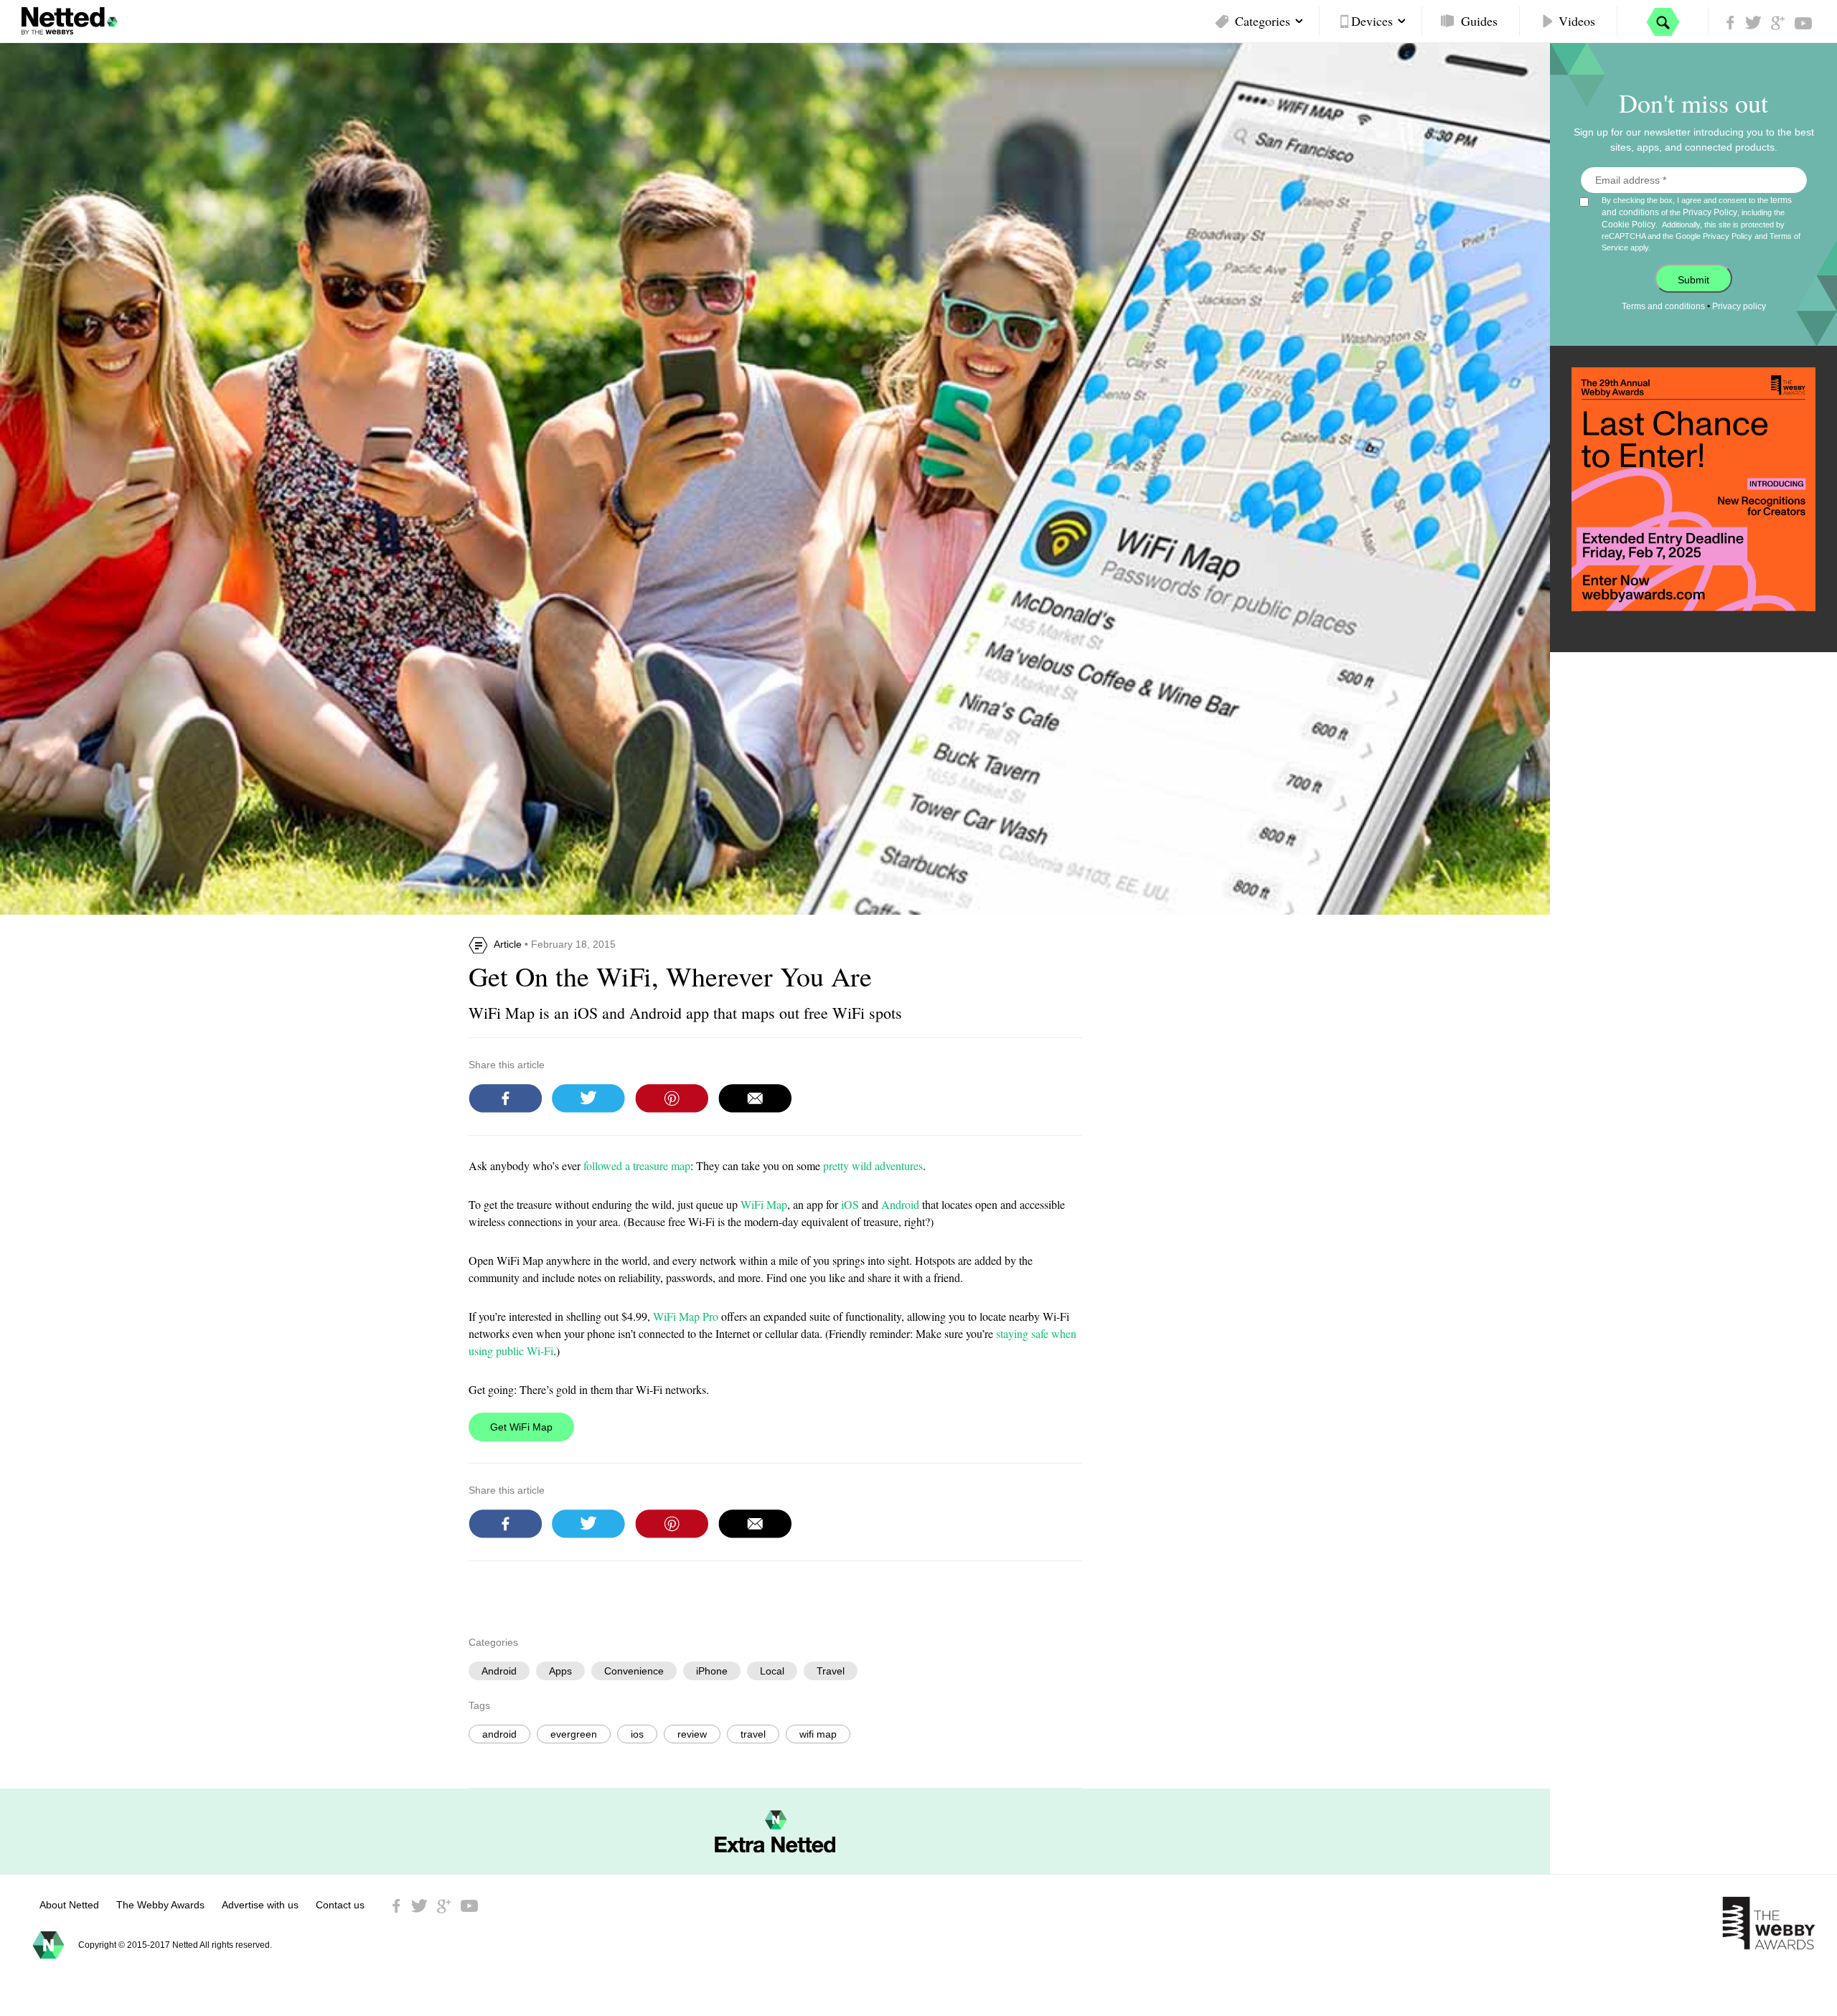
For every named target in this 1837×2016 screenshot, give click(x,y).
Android (900, 1204)
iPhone (712, 1671)
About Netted (69, 1905)
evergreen (574, 1734)
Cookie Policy (1629, 225)
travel (753, 1734)
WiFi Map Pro (686, 1316)
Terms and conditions (1663, 306)
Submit (1693, 280)
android (499, 1734)
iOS (850, 1204)
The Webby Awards (160, 1905)
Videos (1577, 21)
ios (637, 1734)
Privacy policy (1739, 306)
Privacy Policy (1710, 212)
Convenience (634, 1671)
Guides (1479, 21)
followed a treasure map (637, 1165)
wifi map (818, 1734)
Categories (1263, 21)
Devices (1372, 21)
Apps (560, 1671)
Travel (831, 1671)
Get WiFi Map (521, 1427)
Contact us (340, 1905)
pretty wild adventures (873, 1165)
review (692, 1734)
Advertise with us (260, 1905)
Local (772, 1671)
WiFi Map (764, 1204)
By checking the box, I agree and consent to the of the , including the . (1701, 223)
